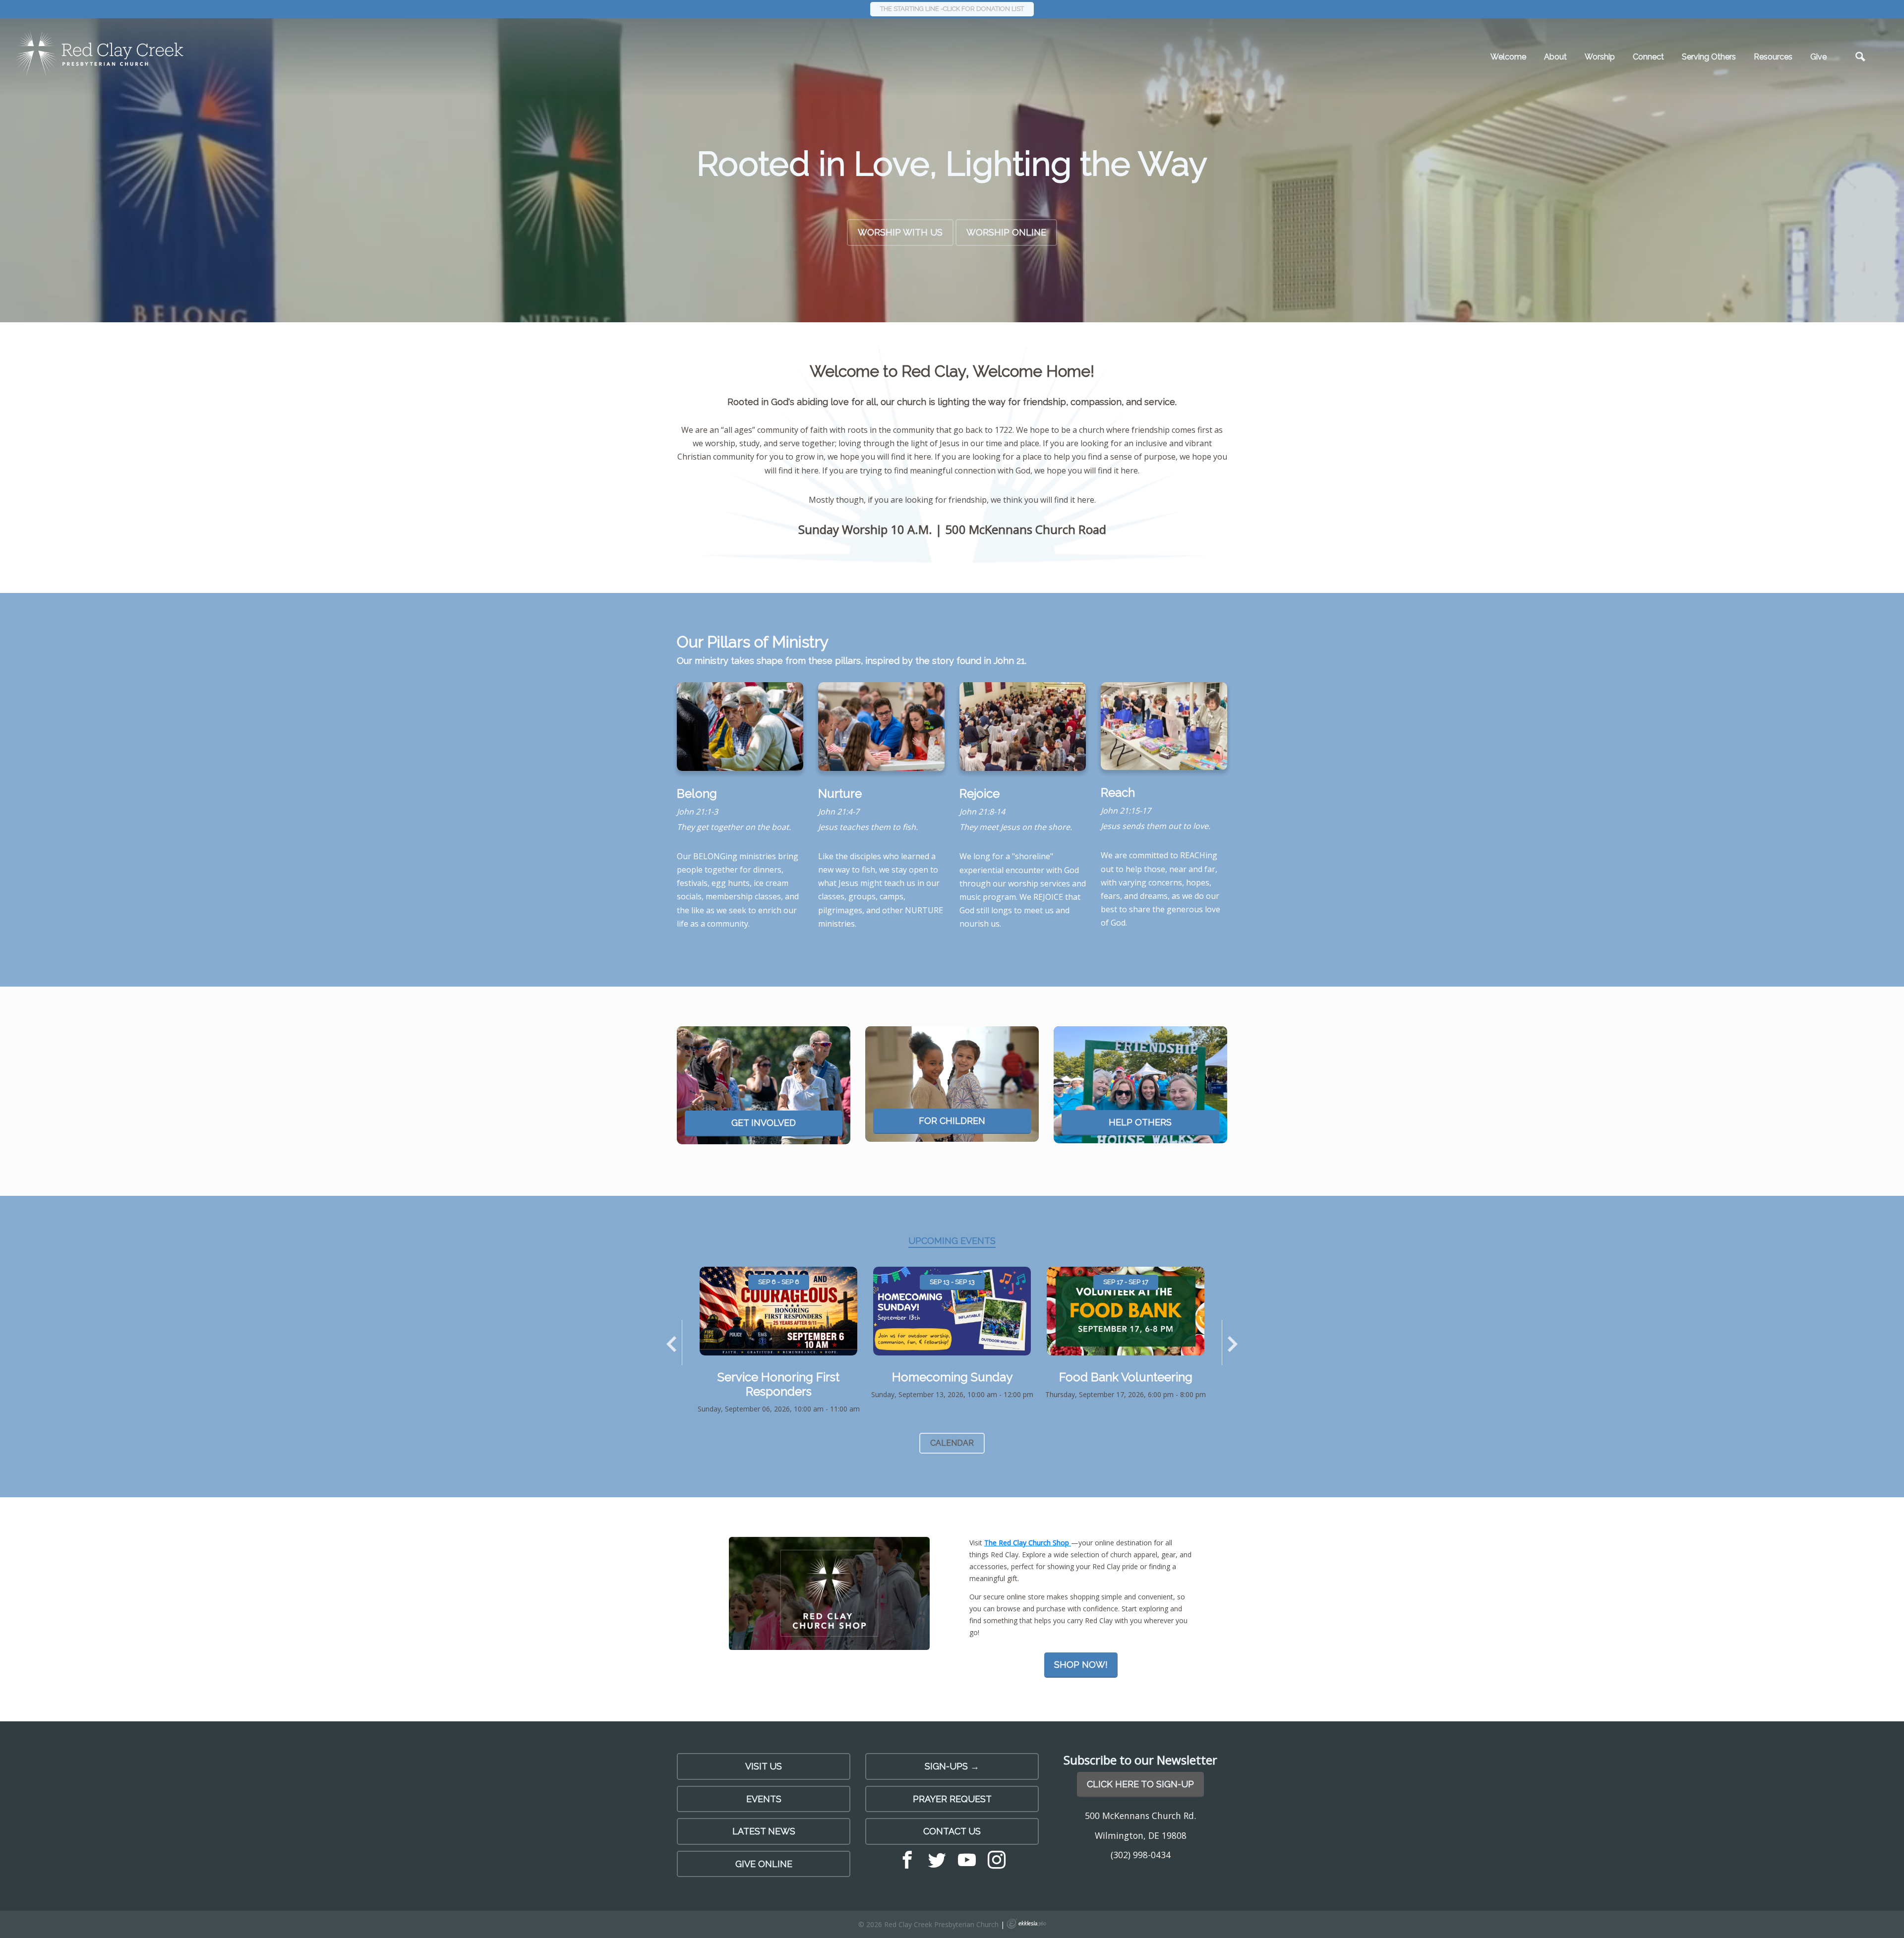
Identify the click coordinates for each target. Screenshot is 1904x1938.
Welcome (1508, 57)
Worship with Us (900, 232)
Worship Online (1006, 232)
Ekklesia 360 (1026, 1924)
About (1555, 57)
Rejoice (980, 793)
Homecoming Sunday (952, 1377)
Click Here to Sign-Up (1140, 1784)
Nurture (840, 793)
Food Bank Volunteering (1126, 1377)
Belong (697, 793)
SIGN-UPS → (952, 1766)
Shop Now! (1081, 1665)
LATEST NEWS (764, 1831)
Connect (1648, 57)
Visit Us (764, 1766)
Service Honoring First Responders (778, 1384)
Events (764, 1799)
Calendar (952, 1443)
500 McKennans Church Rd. (1140, 1816)
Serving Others (1709, 57)
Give (1818, 57)
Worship (1600, 57)
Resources (1773, 57)
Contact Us (952, 1831)
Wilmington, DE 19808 (1141, 1835)
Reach (1118, 793)
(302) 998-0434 (1141, 1855)
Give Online (764, 1864)
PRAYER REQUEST (952, 1799)
